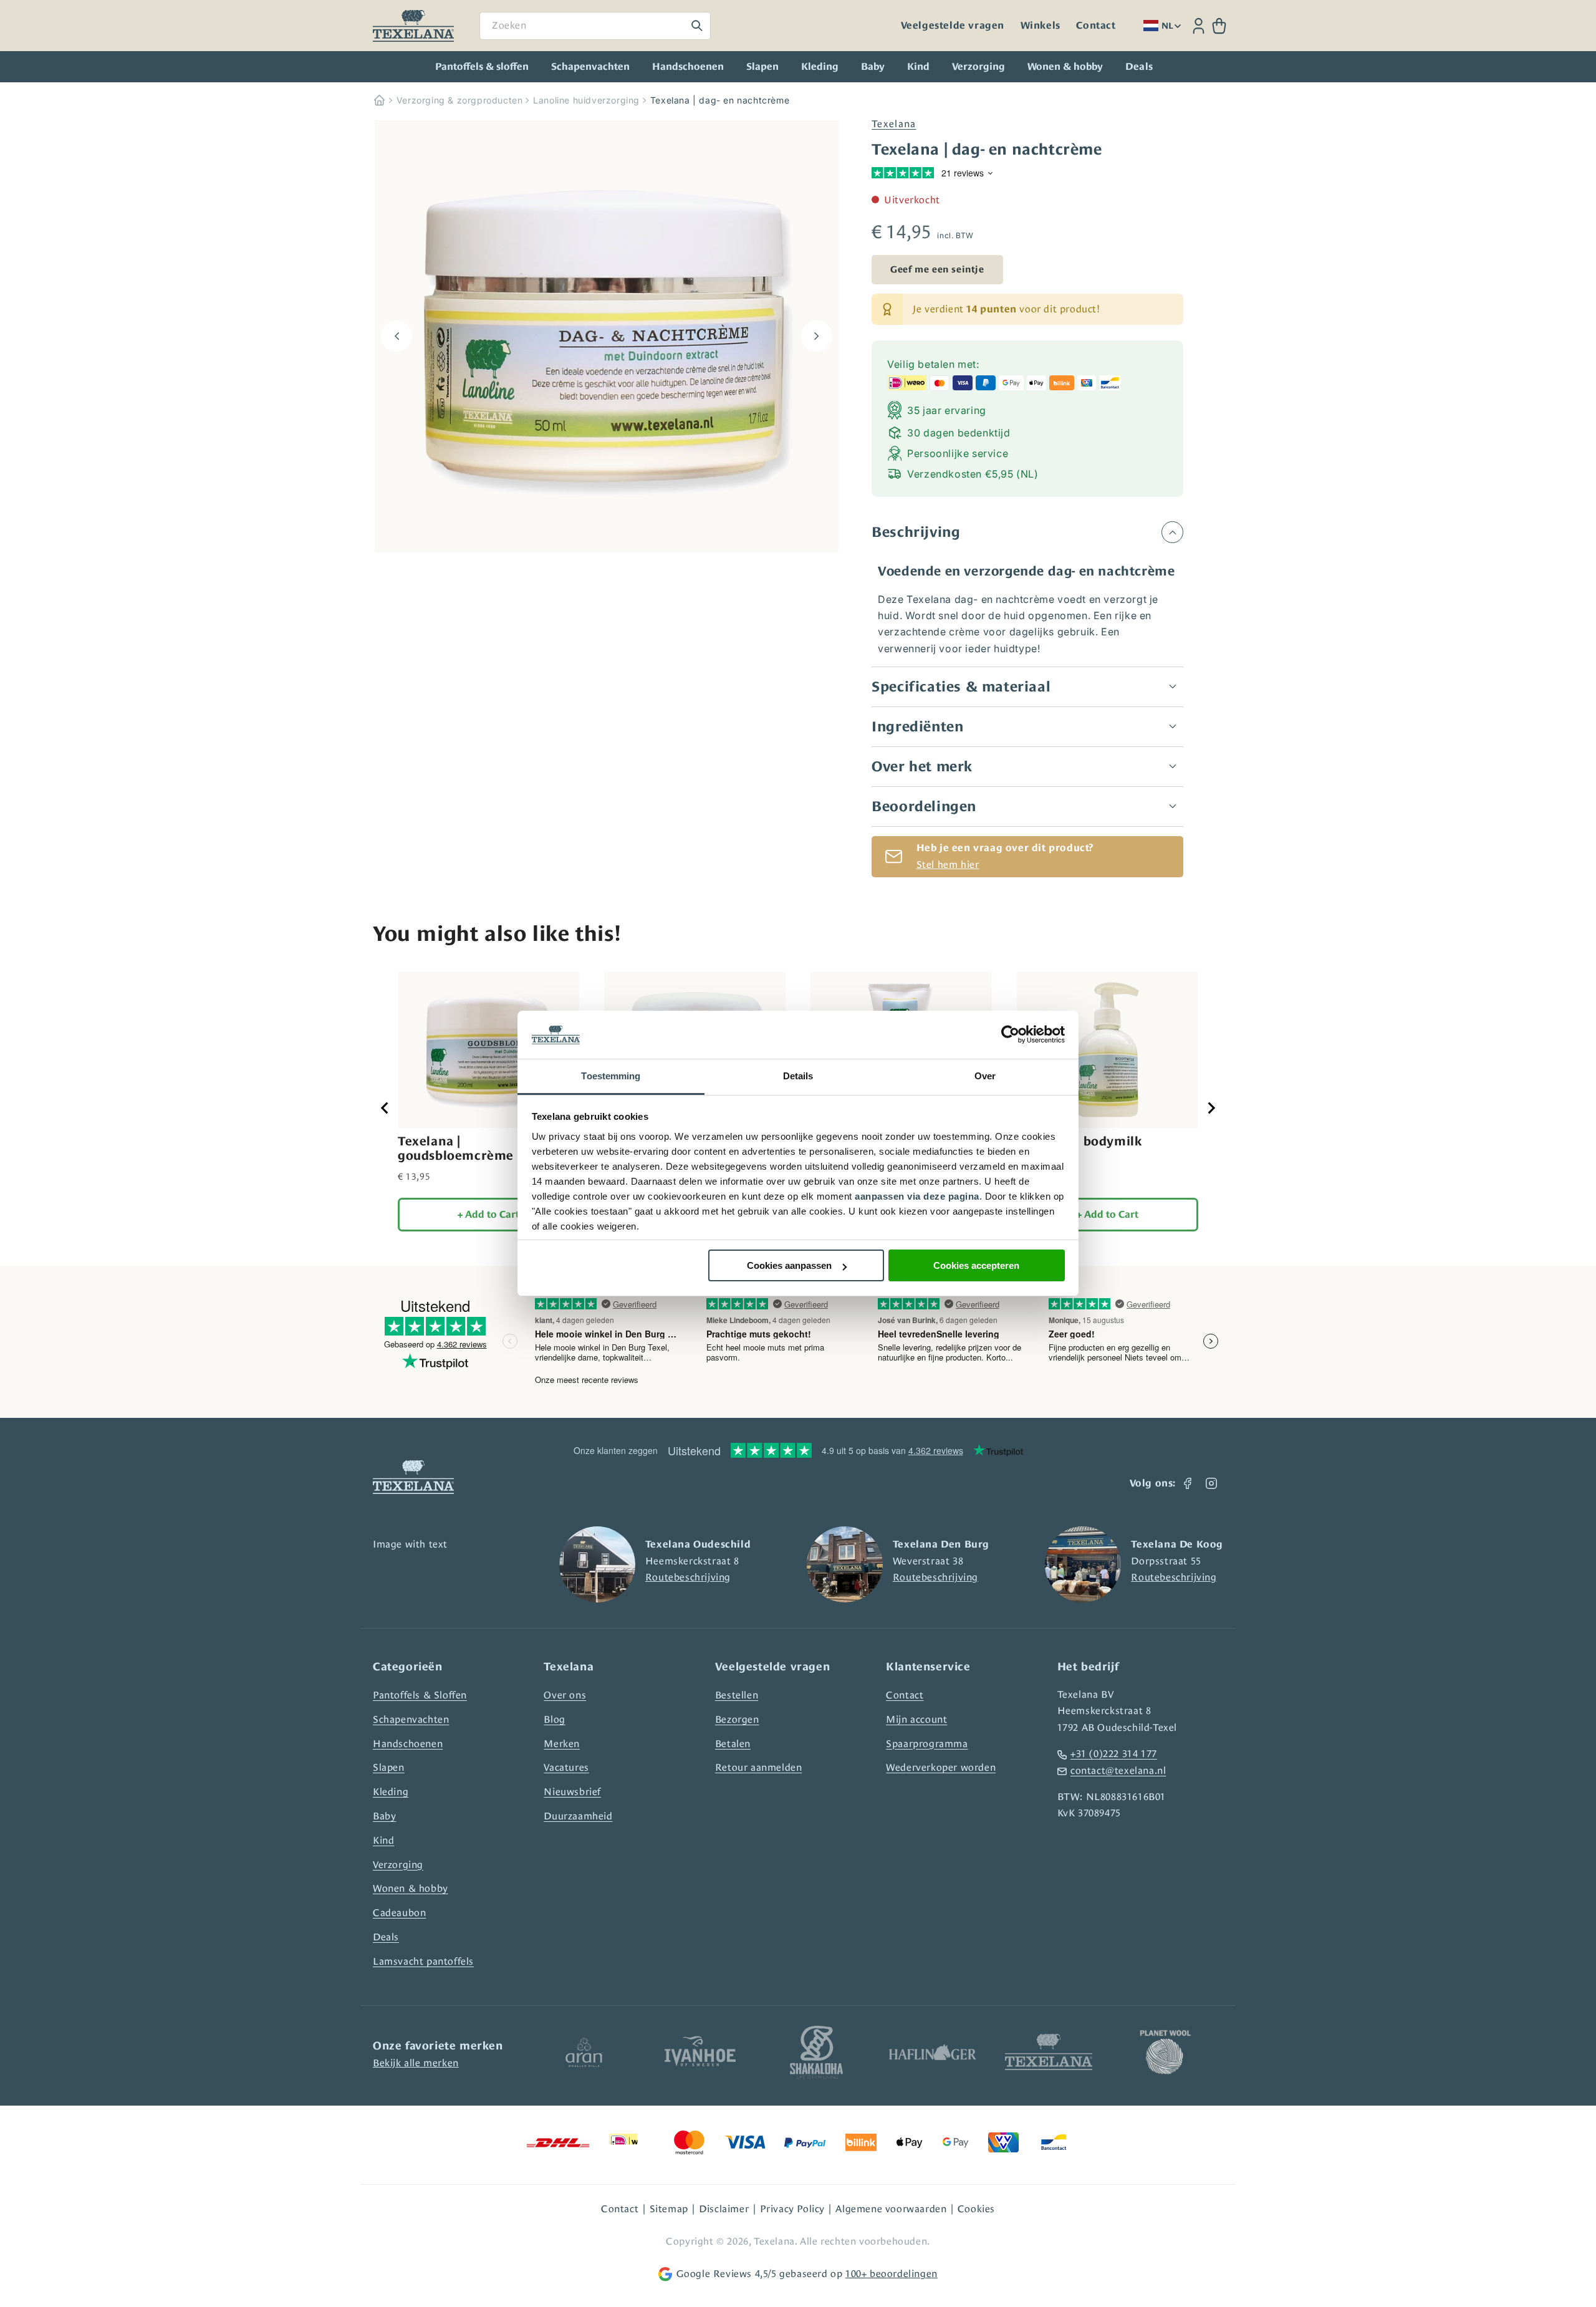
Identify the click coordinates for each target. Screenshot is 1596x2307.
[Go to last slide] (385, 1108)
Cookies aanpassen (789, 1265)
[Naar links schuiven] (397, 336)
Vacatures (566, 1767)
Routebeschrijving (688, 1577)
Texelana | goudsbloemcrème (456, 1148)
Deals (386, 1937)
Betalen (733, 1744)
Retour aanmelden (759, 1767)
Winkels (1041, 26)
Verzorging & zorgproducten (460, 100)
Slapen (762, 67)
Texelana (894, 124)
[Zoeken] (697, 26)
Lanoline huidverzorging (586, 100)
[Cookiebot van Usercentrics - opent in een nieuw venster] (1010, 1035)
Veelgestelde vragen (953, 26)
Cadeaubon (399, 1913)
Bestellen (737, 1695)
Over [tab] (985, 1076)
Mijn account (916, 1719)
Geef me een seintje (937, 269)
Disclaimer (724, 2209)
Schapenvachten (590, 67)
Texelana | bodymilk (1079, 1141)
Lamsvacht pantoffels (423, 1961)
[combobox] (595, 26)
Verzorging (978, 67)
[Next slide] (1211, 1108)
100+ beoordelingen (892, 2274)
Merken (562, 1744)
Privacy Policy (792, 2209)
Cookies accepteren (976, 1265)
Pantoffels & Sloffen (420, 1695)
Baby (873, 67)
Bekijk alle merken (416, 2063)
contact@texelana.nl (1118, 1770)
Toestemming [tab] (611, 1076)
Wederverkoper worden (941, 1767)
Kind (918, 67)
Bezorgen (737, 1719)
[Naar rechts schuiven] (817, 336)
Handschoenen (688, 67)
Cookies (976, 2209)
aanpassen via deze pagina (917, 1196)
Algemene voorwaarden (891, 2209)
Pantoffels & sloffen (482, 67)
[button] (1219, 26)
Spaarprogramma (927, 1744)
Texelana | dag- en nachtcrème (720, 100)
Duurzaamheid (578, 1816)
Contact (1096, 26)
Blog (554, 1719)
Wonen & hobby (1065, 67)
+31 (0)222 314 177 (1114, 1754)
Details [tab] (798, 1076)
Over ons (565, 1695)
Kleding (820, 67)
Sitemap (669, 2209)
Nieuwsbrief (572, 1792)
